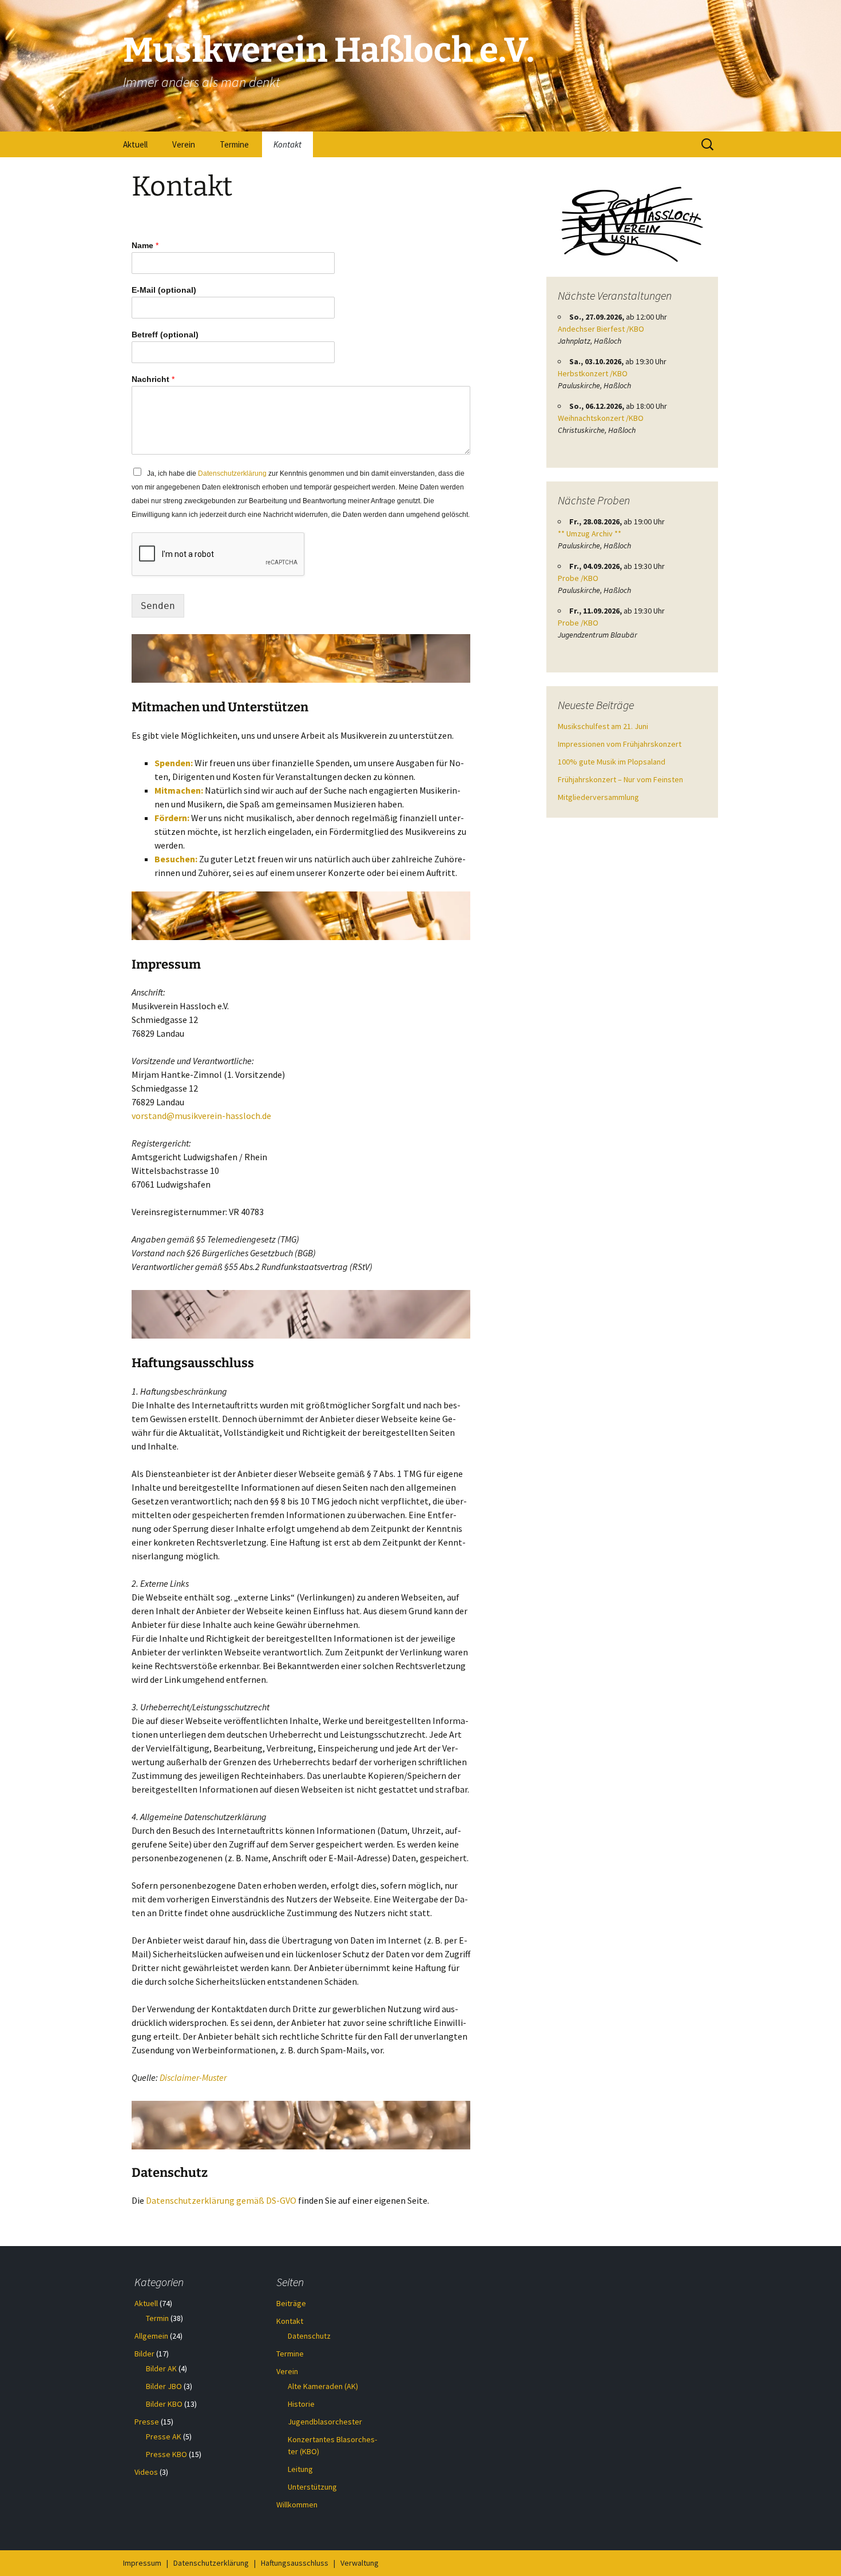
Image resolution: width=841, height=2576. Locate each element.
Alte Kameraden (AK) (323, 2386)
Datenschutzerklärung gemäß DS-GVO (221, 2200)
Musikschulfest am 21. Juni (603, 726)
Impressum (142, 2563)
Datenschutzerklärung (232, 473)
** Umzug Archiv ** (590, 533)
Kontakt (287, 144)
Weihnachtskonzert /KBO (601, 418)
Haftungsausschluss (295, 2563)
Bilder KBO (164, 2404)
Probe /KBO (578, 578)
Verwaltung (360, 2563)
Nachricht (153, 379)
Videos (146, 2472)
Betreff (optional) (165, 335)
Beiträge (291, 2303)
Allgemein (151, 2336)
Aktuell (135, 144)
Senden (158, 606)
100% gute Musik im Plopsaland (612, 762)
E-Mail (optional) (164, 290)
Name (145, 245)
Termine (234, 144)
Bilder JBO (164, 2386)
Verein (184, 144)
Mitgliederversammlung (598, 797)
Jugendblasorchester (325, 2422)
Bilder (144, 2354)
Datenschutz (309, 2336)
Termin (157, 2318)
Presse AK (164, 2436)
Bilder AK (161, 2368)
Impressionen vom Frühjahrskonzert (620, 744)
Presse (147, 2422)
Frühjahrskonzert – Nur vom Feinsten (620, 779)
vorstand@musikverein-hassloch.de (201, 1116)
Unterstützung (312, 2487)
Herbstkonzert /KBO (593, 373)
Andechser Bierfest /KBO (601, 329)
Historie (301, 2404)
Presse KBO (166, 2454)
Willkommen (297, 2505)
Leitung (300, 2469)
